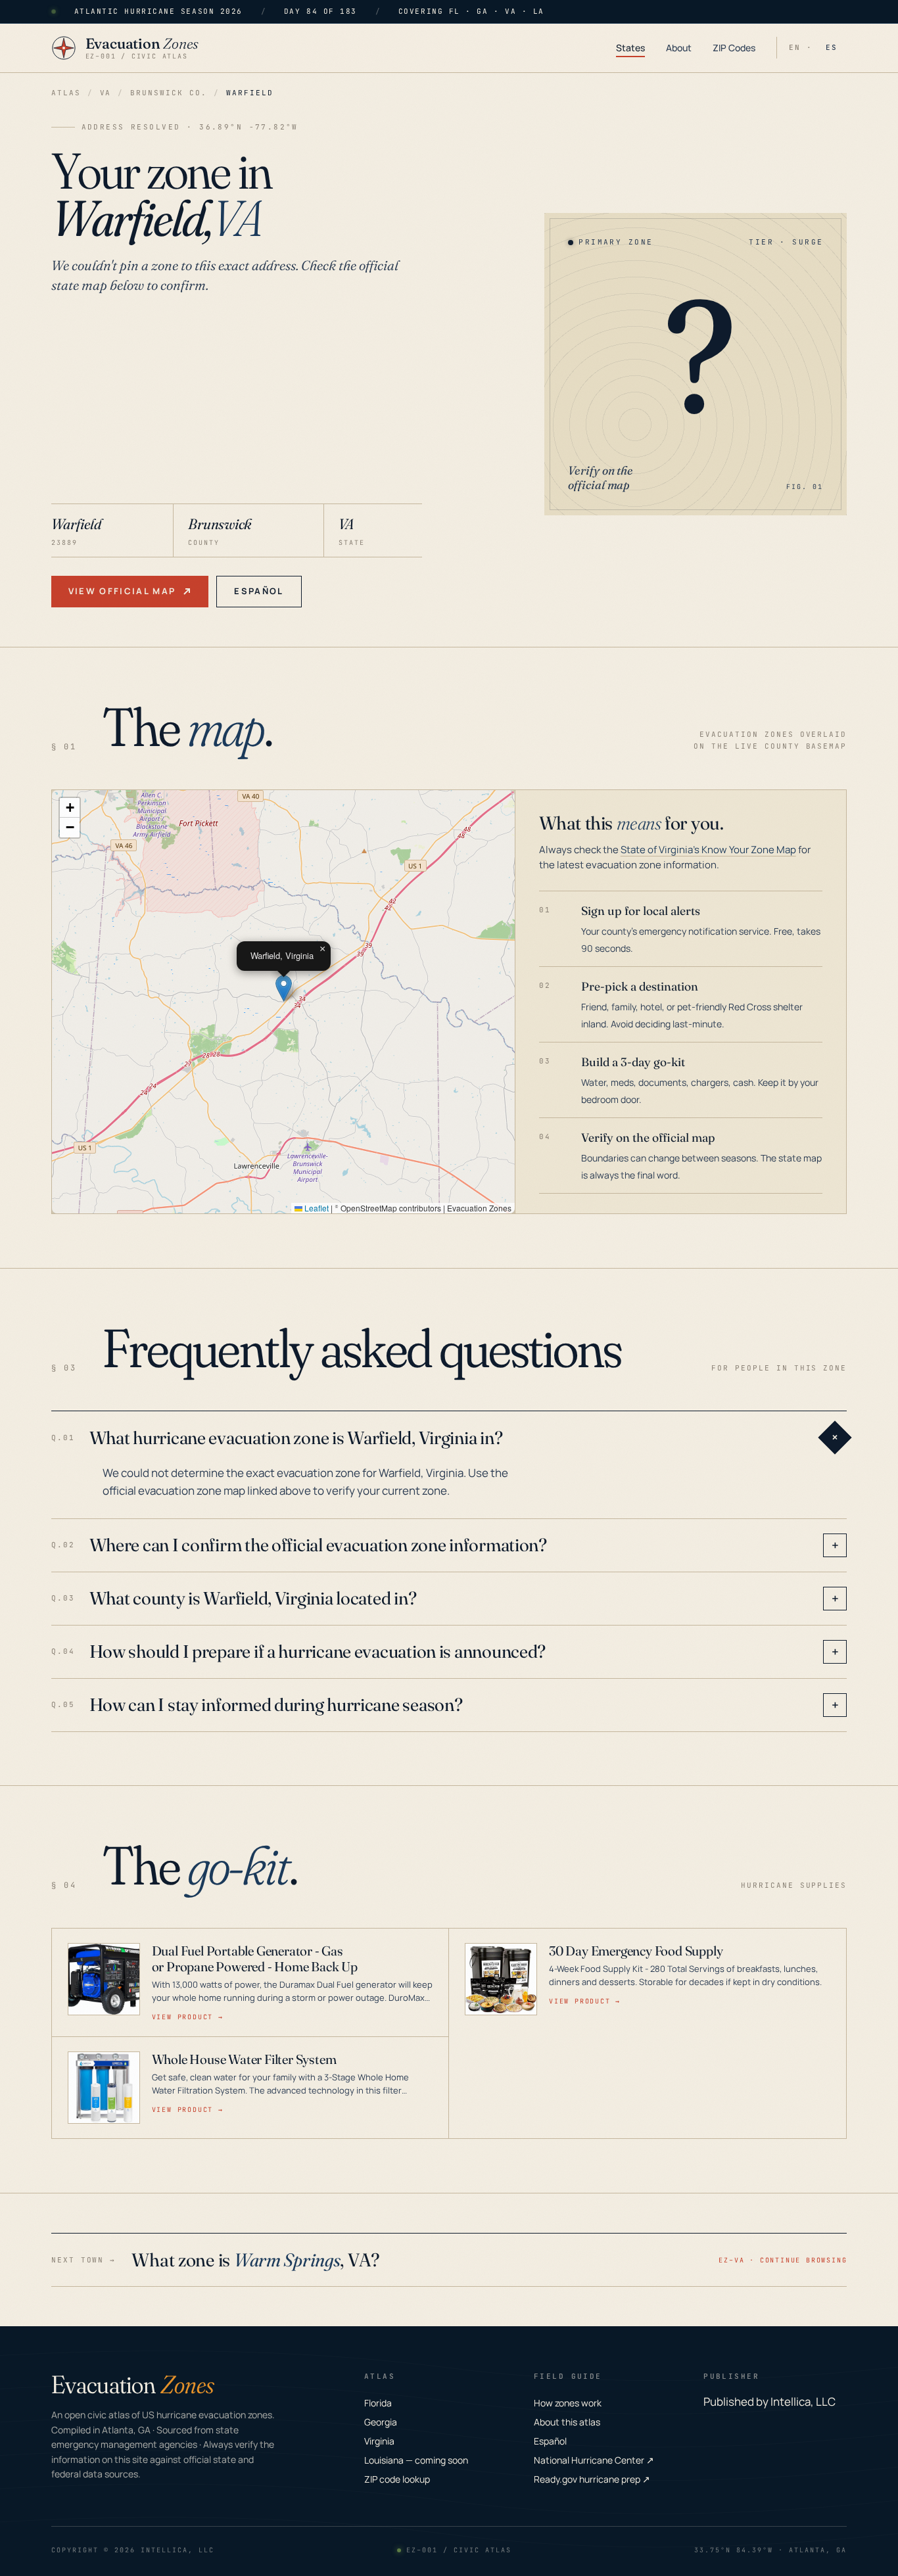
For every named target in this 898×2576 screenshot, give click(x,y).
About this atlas (567, 2422)
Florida (378, 2403)
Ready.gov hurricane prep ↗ (592, 2479)
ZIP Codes (734, 48)
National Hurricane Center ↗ (594, 2460)
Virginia (379, 2441)
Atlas (66, 93)
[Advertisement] (237, 405)
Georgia (381, 2422)
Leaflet (316, 1208)
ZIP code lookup (397, 2479)
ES (832, 47)
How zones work (568, 2403)
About (679, 48)
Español (259, 591)
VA (106, 93)
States (630, 48)
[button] (284, 988)
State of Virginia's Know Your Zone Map (708, 850)
